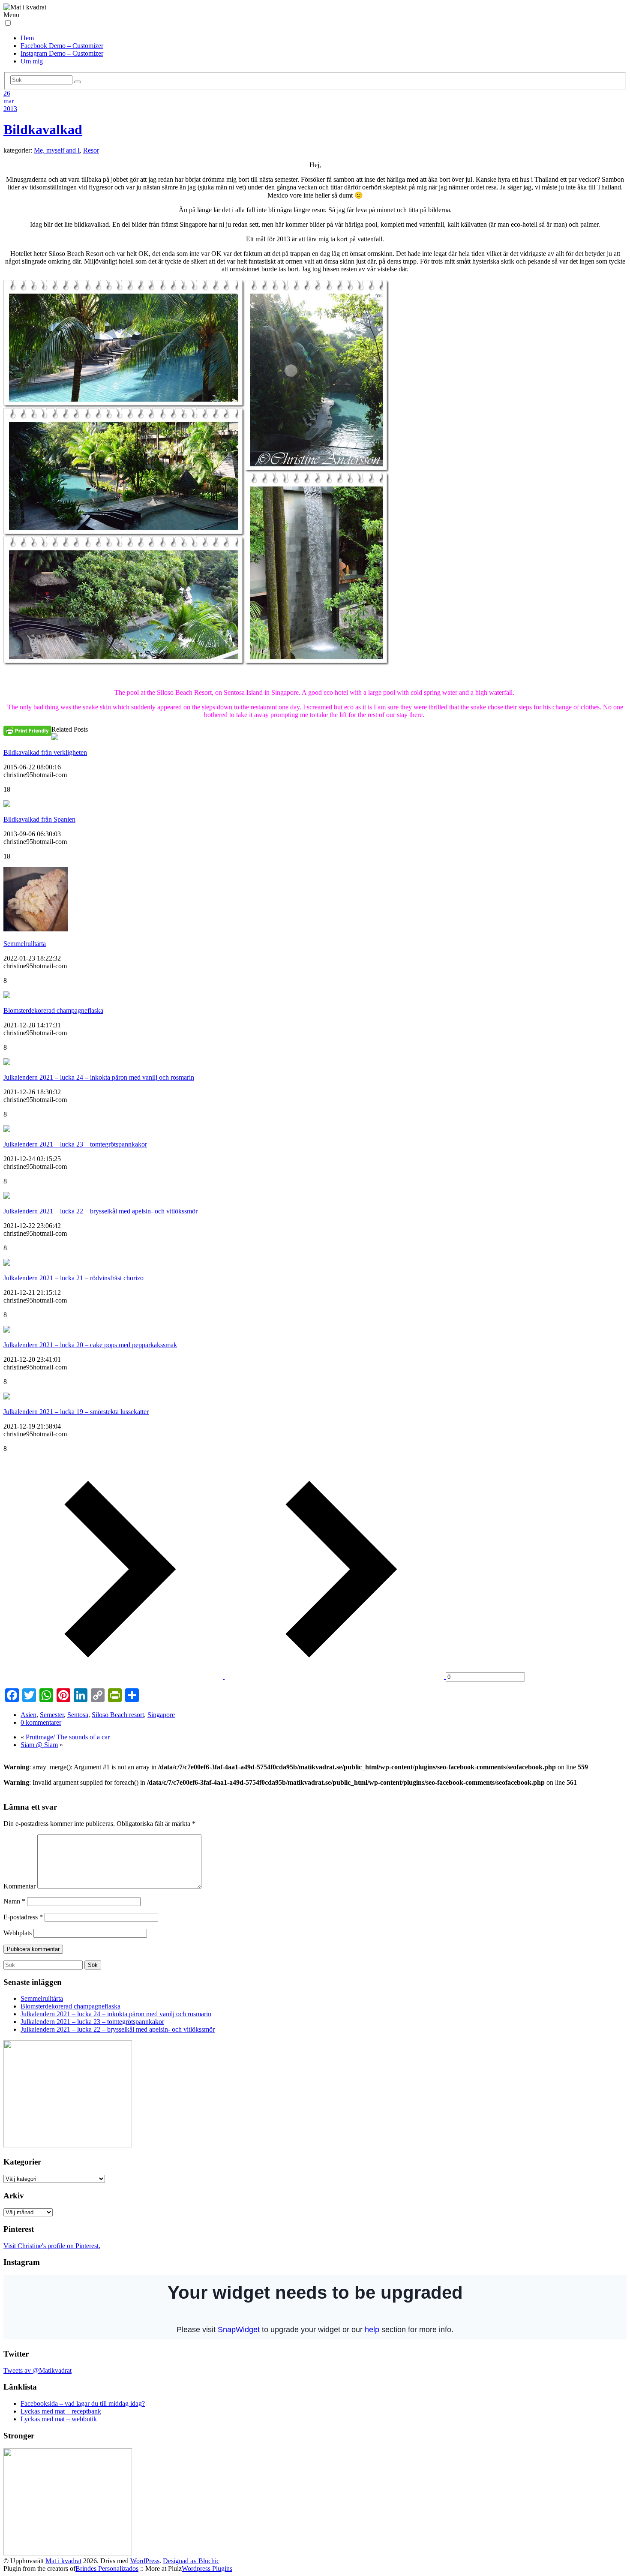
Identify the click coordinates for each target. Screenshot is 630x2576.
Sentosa (78, 1715)
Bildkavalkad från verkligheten (45, 752)
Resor (91, 150)
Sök (93, 1965)
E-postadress (23, 1917)
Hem (27, 38)
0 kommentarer (41, 1722)
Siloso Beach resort (118, 1715)
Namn (14, 1901)
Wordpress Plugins (207, 2568)
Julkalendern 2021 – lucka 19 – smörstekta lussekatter (76, 1412)
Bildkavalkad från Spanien (39, 819)
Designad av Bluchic (191, 2561)
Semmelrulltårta (25, 944)
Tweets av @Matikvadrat (37, 2370)
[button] (8, 23)
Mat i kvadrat (63, 2561)
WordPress (145, 2561)
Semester (52, 1715)
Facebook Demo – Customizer (62, 46)
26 (7, 93)
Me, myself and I (57, 150)
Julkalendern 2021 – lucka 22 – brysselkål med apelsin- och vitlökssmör (100, 1211)
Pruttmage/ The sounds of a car (68, 1737)
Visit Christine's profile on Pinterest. (52, 2246)
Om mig (32, 61)
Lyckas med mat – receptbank (61, 2411)
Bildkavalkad (43, 129)
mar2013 (10, 105)
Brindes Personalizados (107, 2568)
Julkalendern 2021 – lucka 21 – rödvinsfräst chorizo (73, 1278)
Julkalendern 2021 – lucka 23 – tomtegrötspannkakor (75, 1144)
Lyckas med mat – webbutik (59, 2419)
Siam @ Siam (39, 1745)
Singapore (161, 1715)
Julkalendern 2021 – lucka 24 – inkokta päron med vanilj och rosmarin (99, 1077)
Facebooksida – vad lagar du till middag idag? (83, 2403)
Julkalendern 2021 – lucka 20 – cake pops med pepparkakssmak (90, 1345)
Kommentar (19, 1886)
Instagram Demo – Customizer (62, 53)
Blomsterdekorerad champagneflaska (53, 1010)
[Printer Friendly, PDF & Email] (27, 731)
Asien (28, 1715)
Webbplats (18, 1933)
